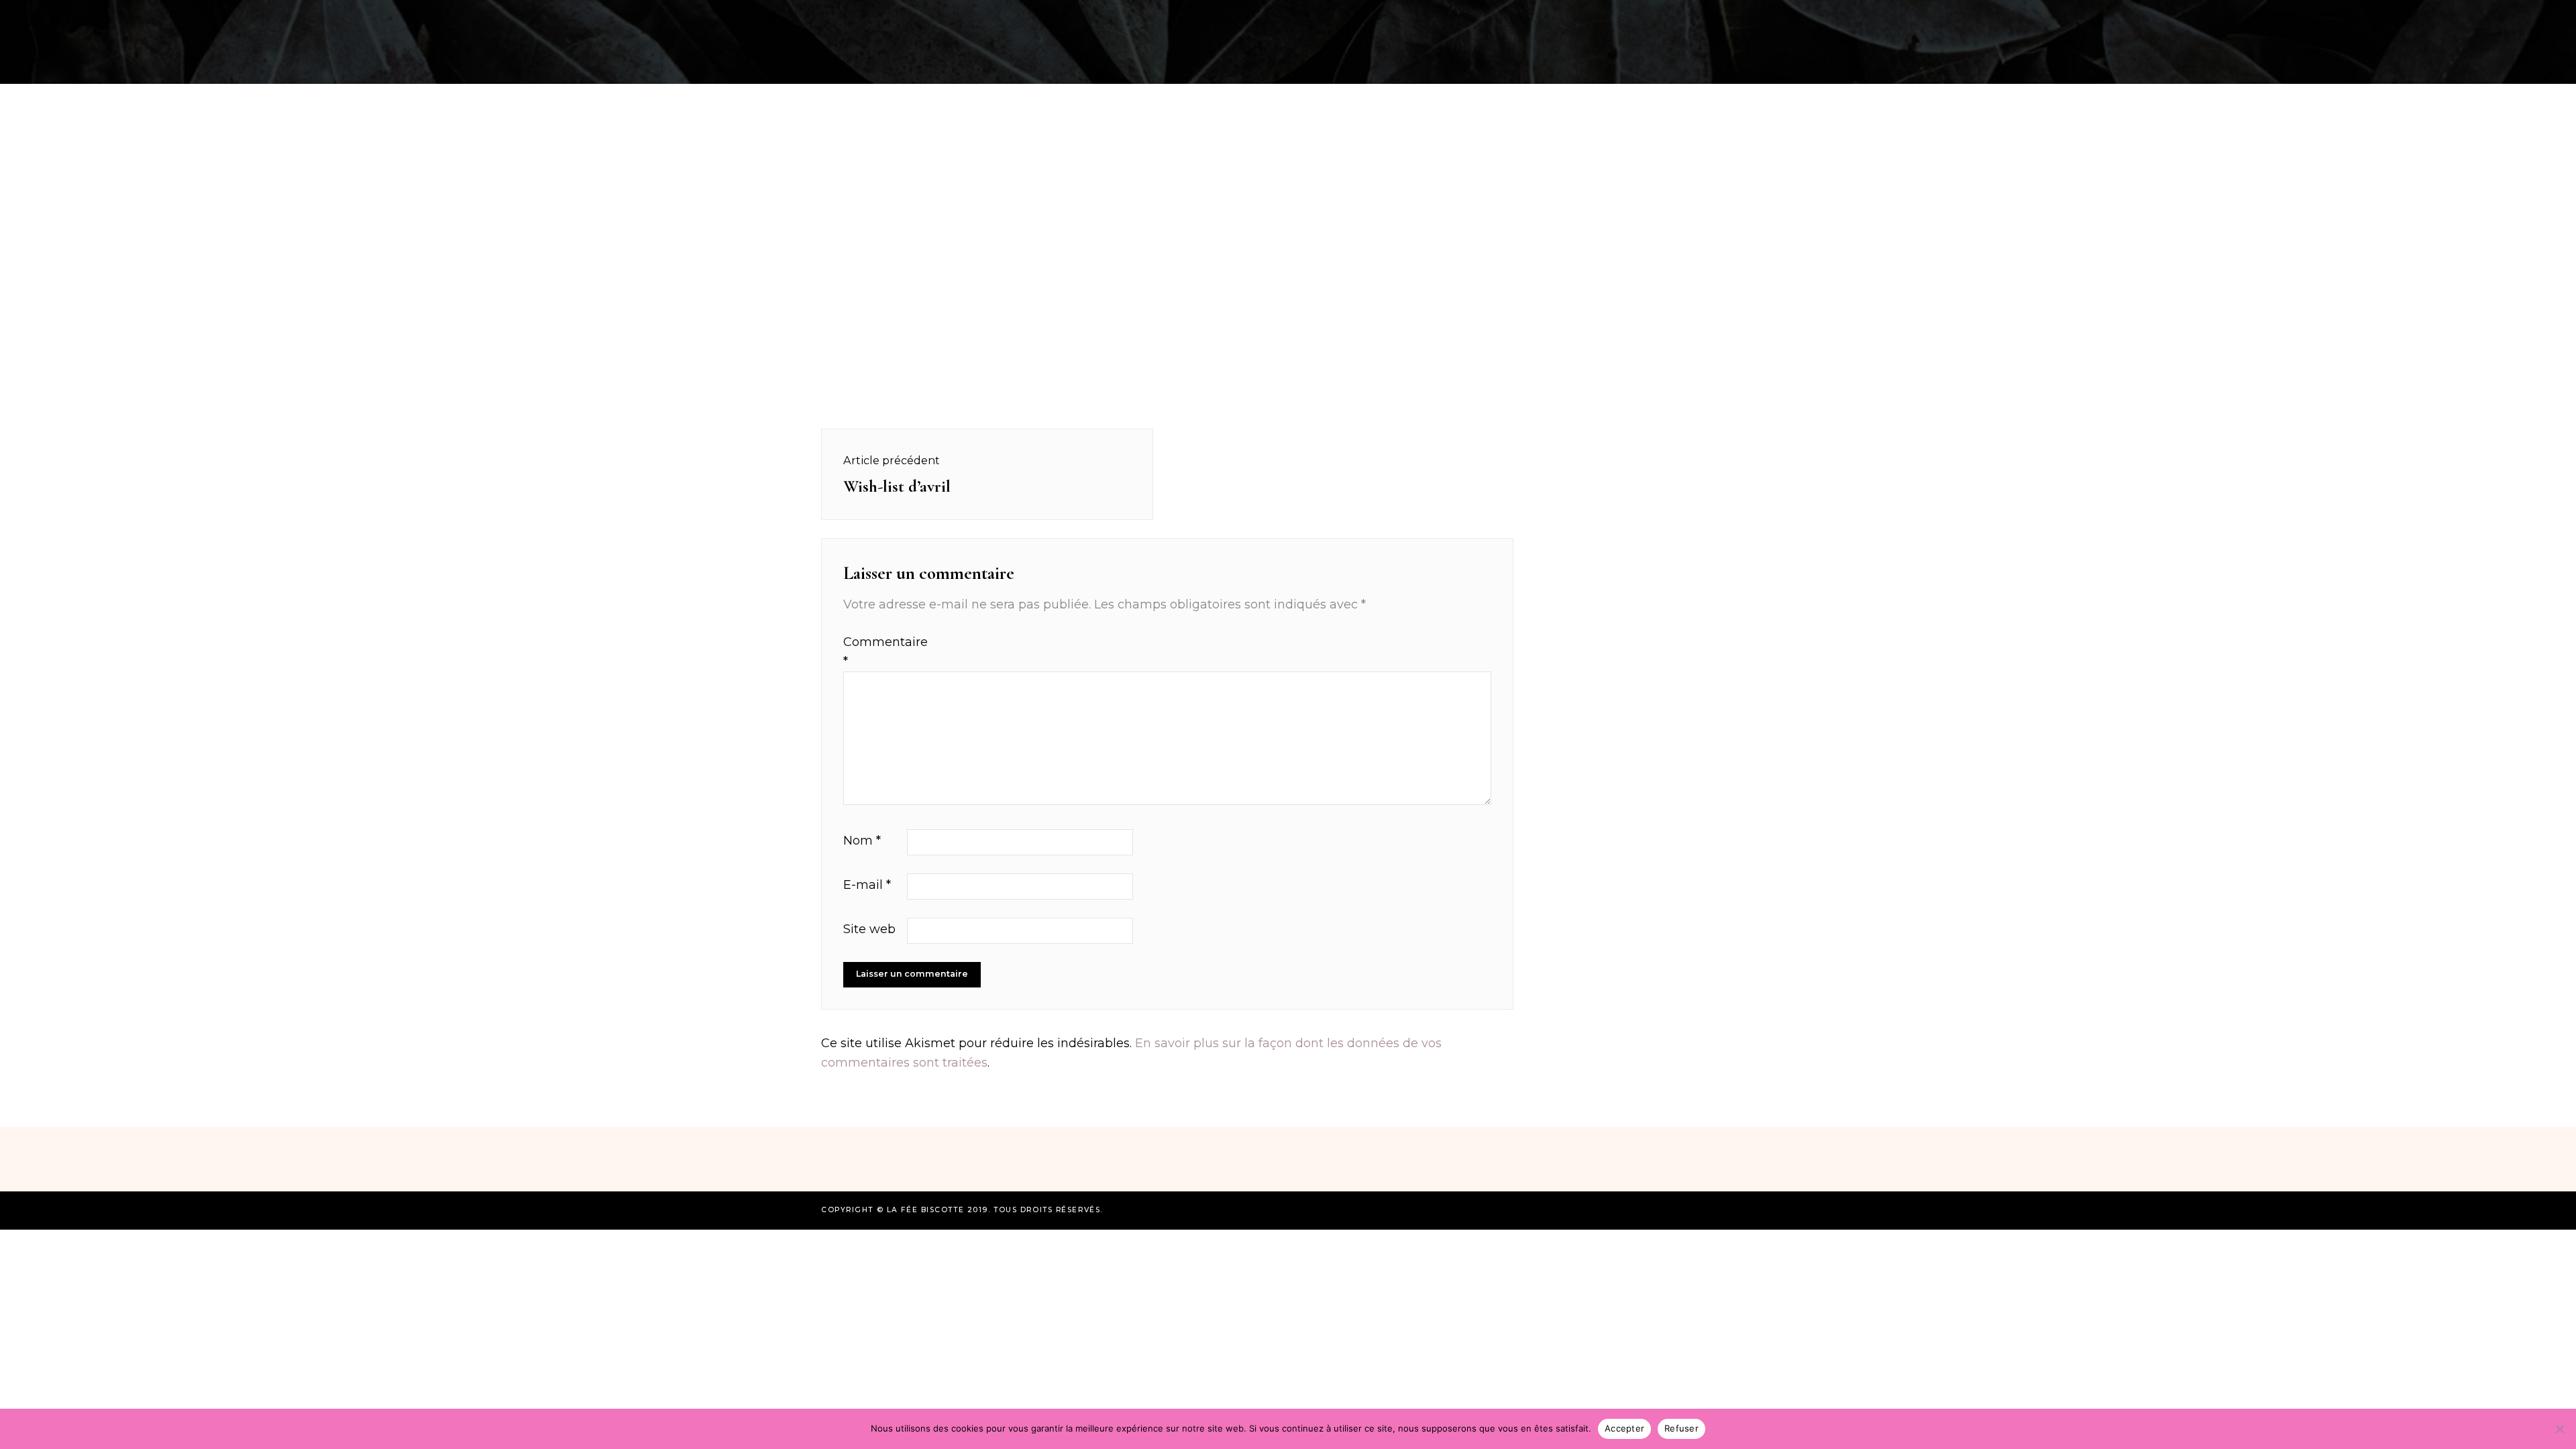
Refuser (1681, 1428)
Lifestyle (1775, 16)
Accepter (1624, 1428)
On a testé (887, 16)
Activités (805, 16)
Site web (869, 929)
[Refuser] (2559, 1429)
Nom (862, 841)
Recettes (727, 16)
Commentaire (873, 652)
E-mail (867, 885)
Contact (1851, 16)
